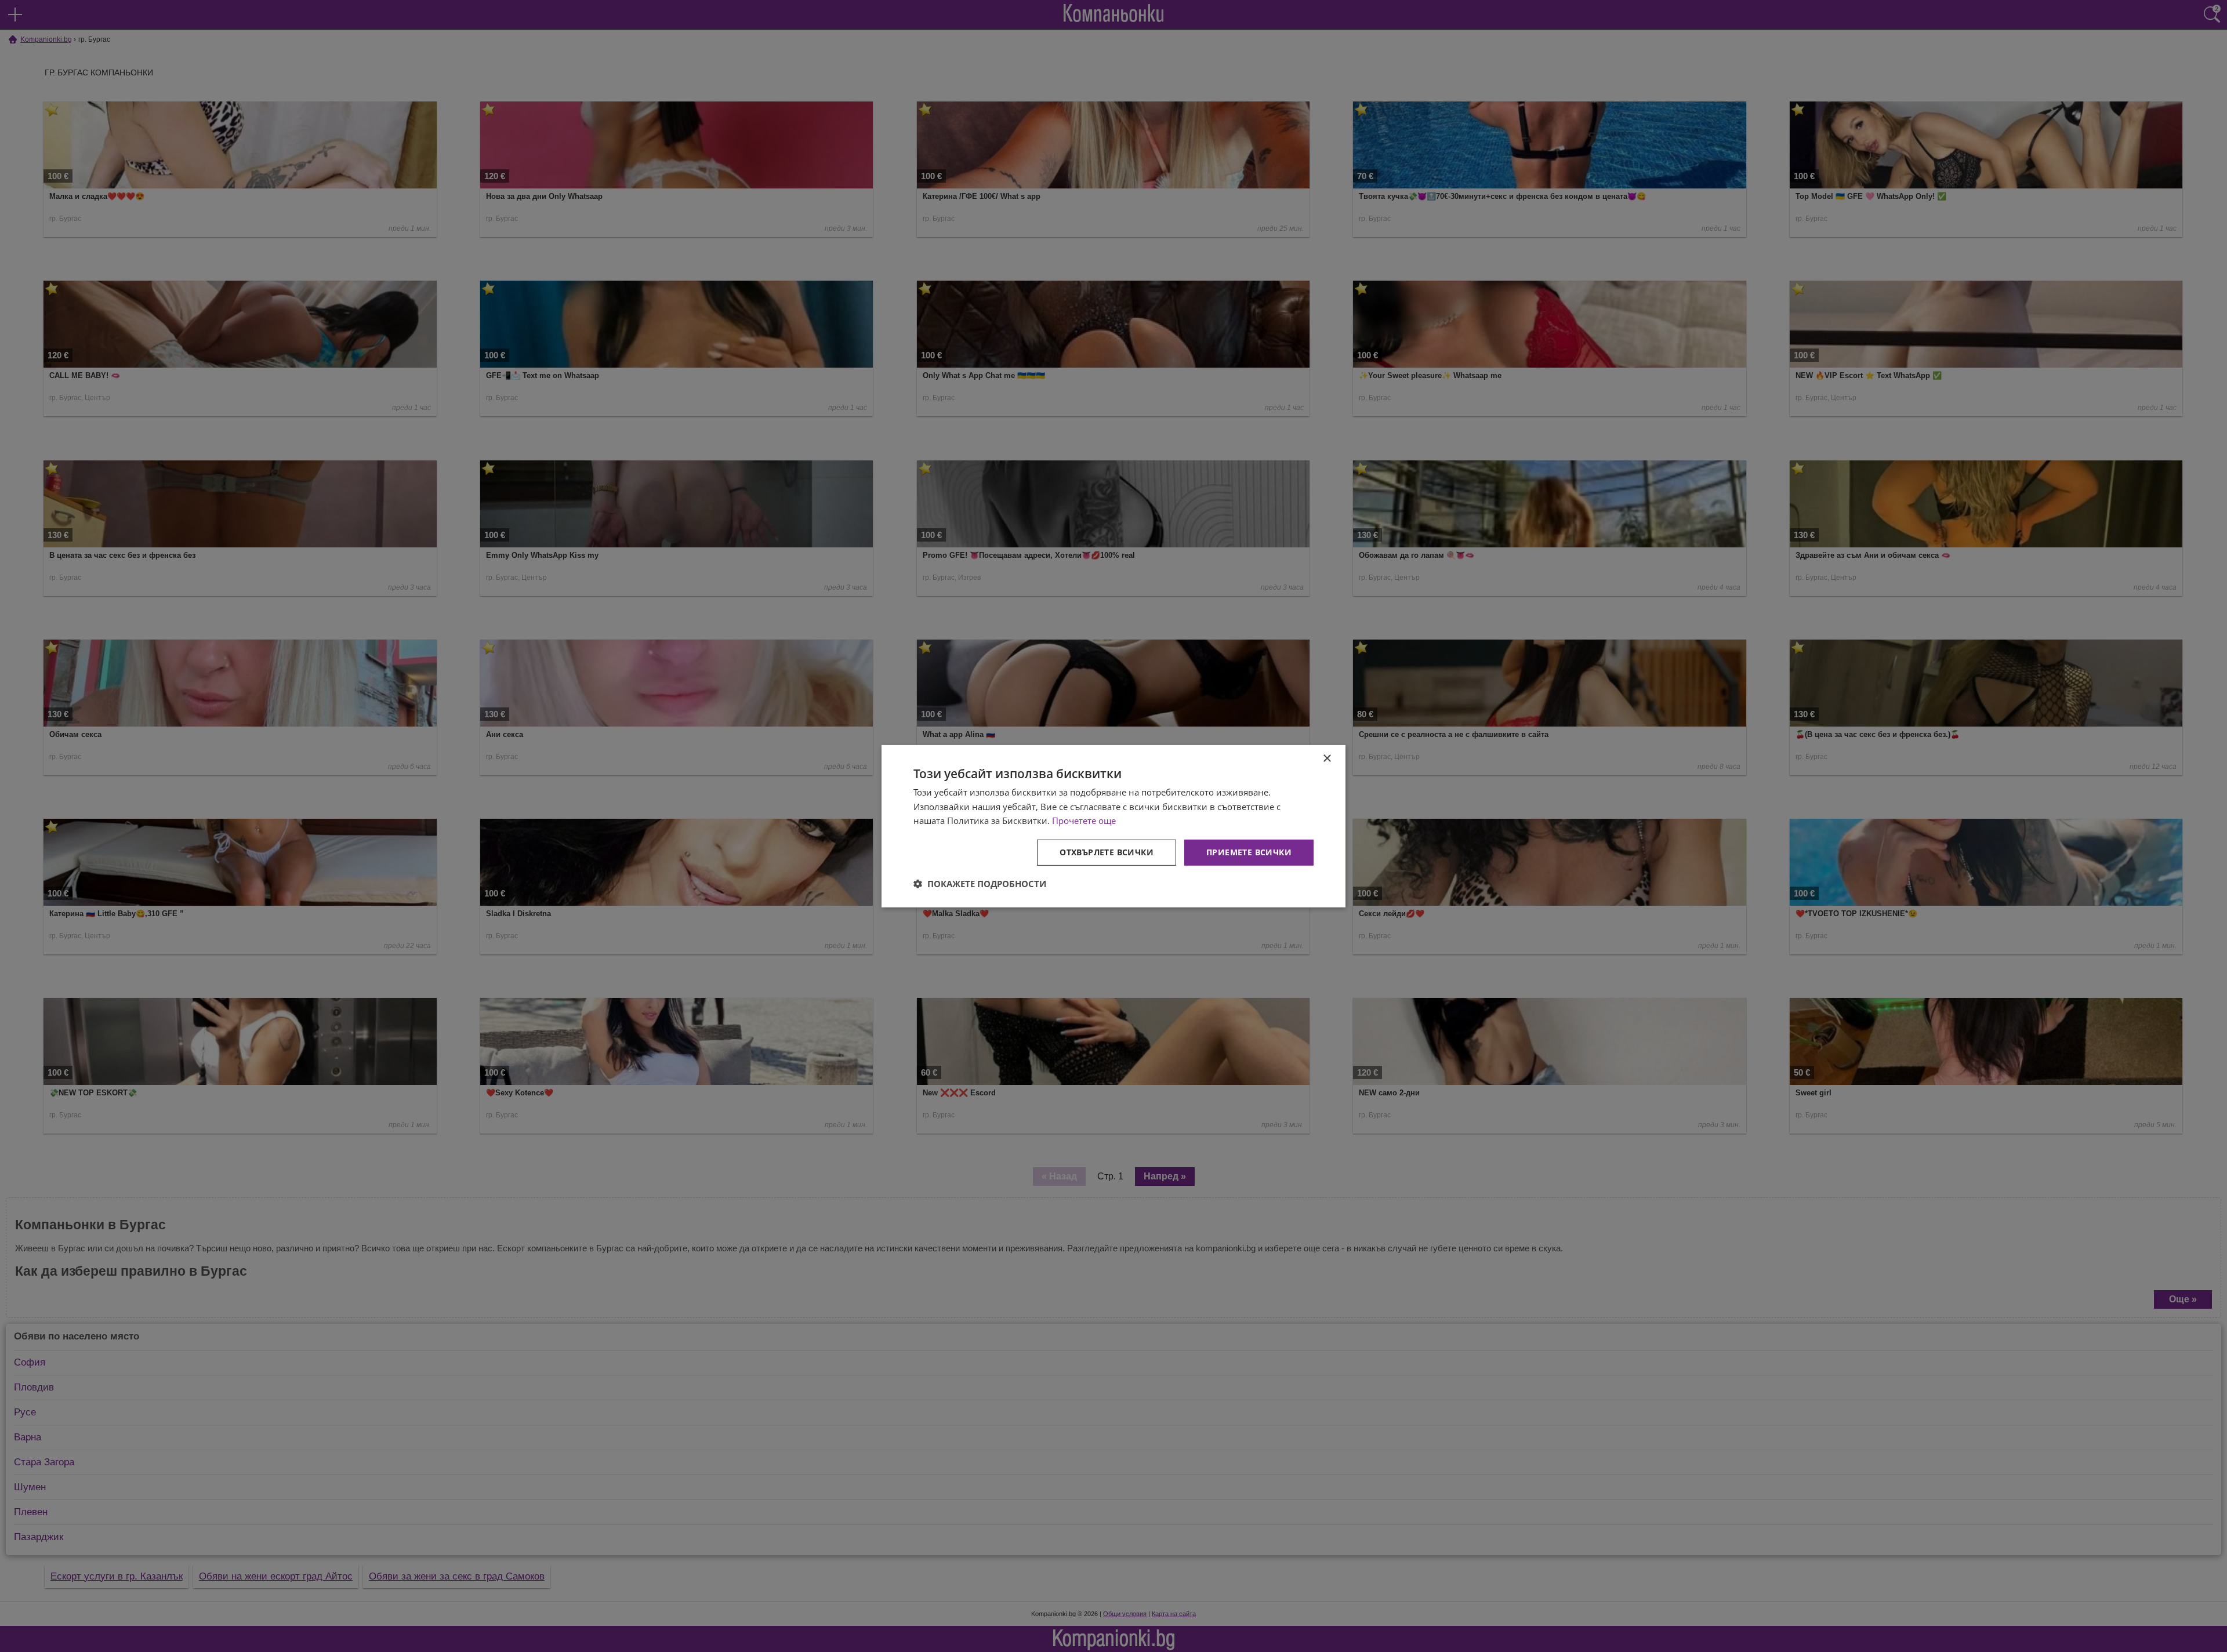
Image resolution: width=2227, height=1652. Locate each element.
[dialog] (1113, 826)
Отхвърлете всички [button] (1107, 852)
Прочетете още (1084, 820)
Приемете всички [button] (1249, 852)
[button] (980, 884)
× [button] (1327, 758)
